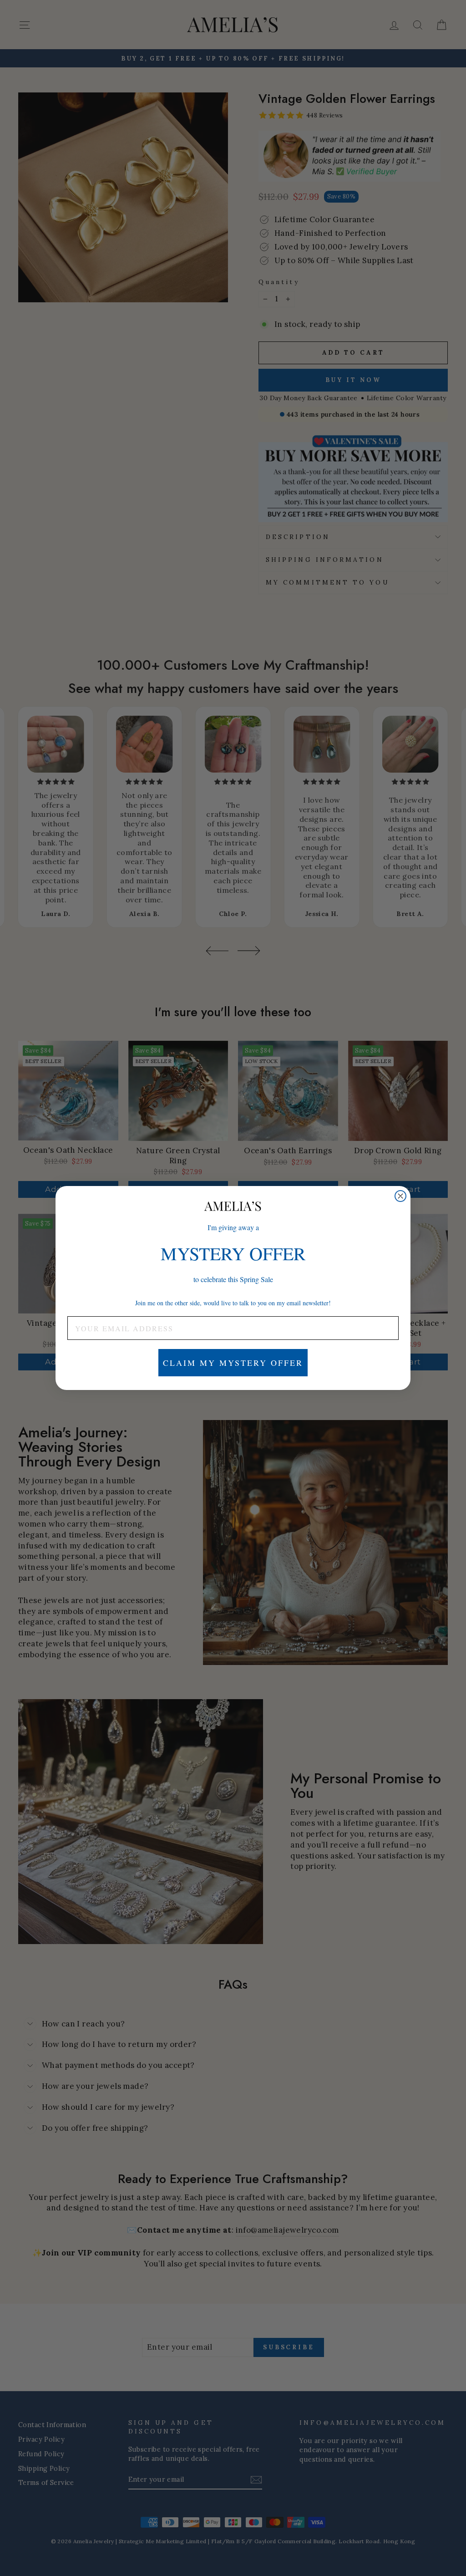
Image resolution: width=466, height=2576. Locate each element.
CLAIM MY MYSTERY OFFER (233, 1363)
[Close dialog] (400, 1196)
